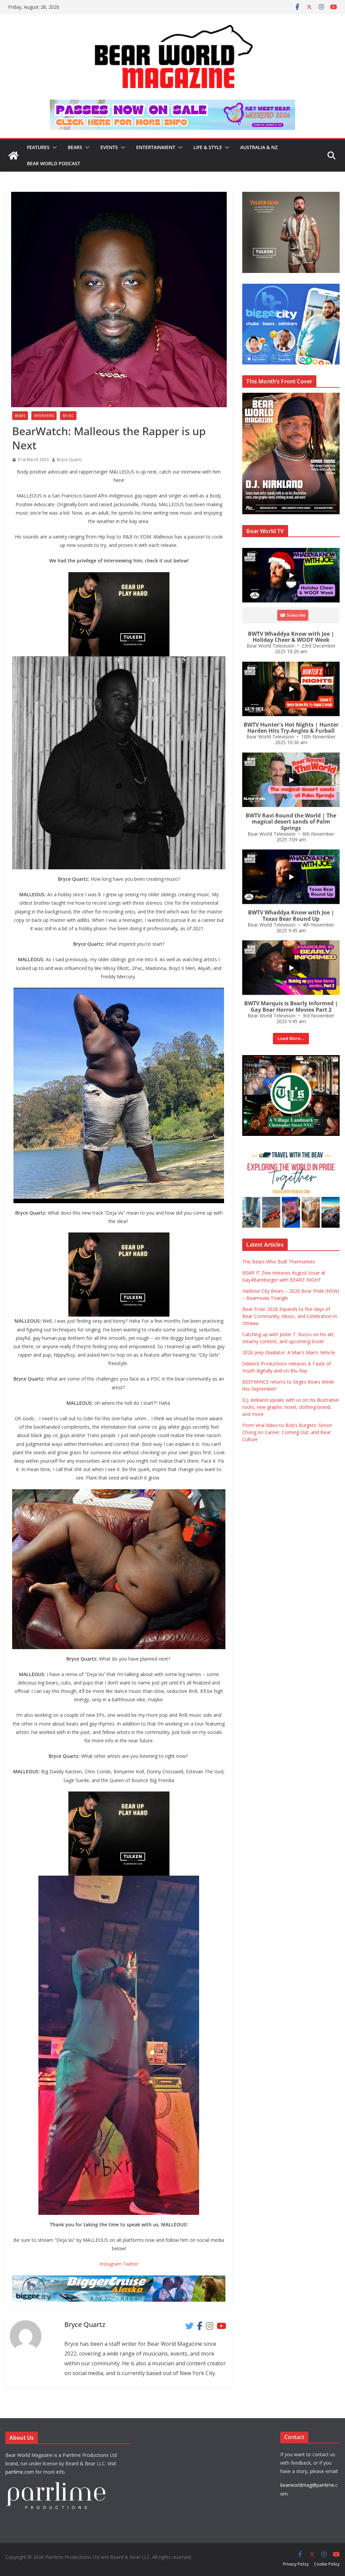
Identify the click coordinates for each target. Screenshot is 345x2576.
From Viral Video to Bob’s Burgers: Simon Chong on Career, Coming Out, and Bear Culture (287, 1432)
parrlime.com (20, 2472)
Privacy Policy (296, 2564)
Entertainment (156, 147)
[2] (119, 1237)
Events (109, 147)
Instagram (111, 2264)
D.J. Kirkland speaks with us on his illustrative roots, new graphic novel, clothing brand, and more (291, 1407)
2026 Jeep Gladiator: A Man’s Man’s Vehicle (289, 1352)
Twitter (131, 2264)
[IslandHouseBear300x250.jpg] (119, 577)
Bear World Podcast (54, 163)
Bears (75, 147)
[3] (291, 1150)
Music (68, 416)
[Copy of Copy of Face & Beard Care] (291, 1059)
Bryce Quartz (69, 460)
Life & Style (208, 147)
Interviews (44, 416)
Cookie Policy (327, 2564)
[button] (53, 147)
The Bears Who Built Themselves (279, 1262)
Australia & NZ (259, 147)
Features (38, 147)
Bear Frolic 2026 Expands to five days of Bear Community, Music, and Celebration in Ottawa (290, 1316)
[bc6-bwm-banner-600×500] (291, 287)
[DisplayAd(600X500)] (291, 195)
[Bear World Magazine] (13, 155)
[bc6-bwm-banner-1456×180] (119, 2280)
